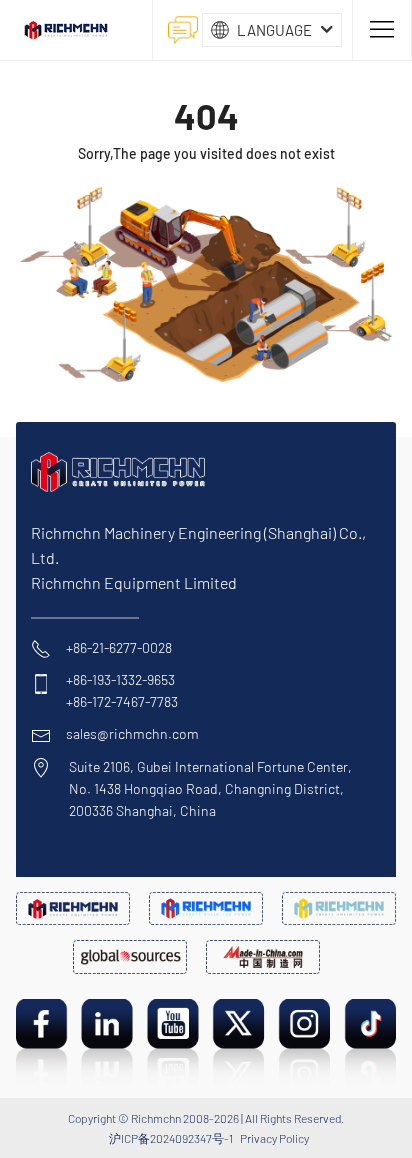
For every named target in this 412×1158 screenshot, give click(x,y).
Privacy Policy (274, 1138)
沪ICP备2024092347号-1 (171, 1138)
